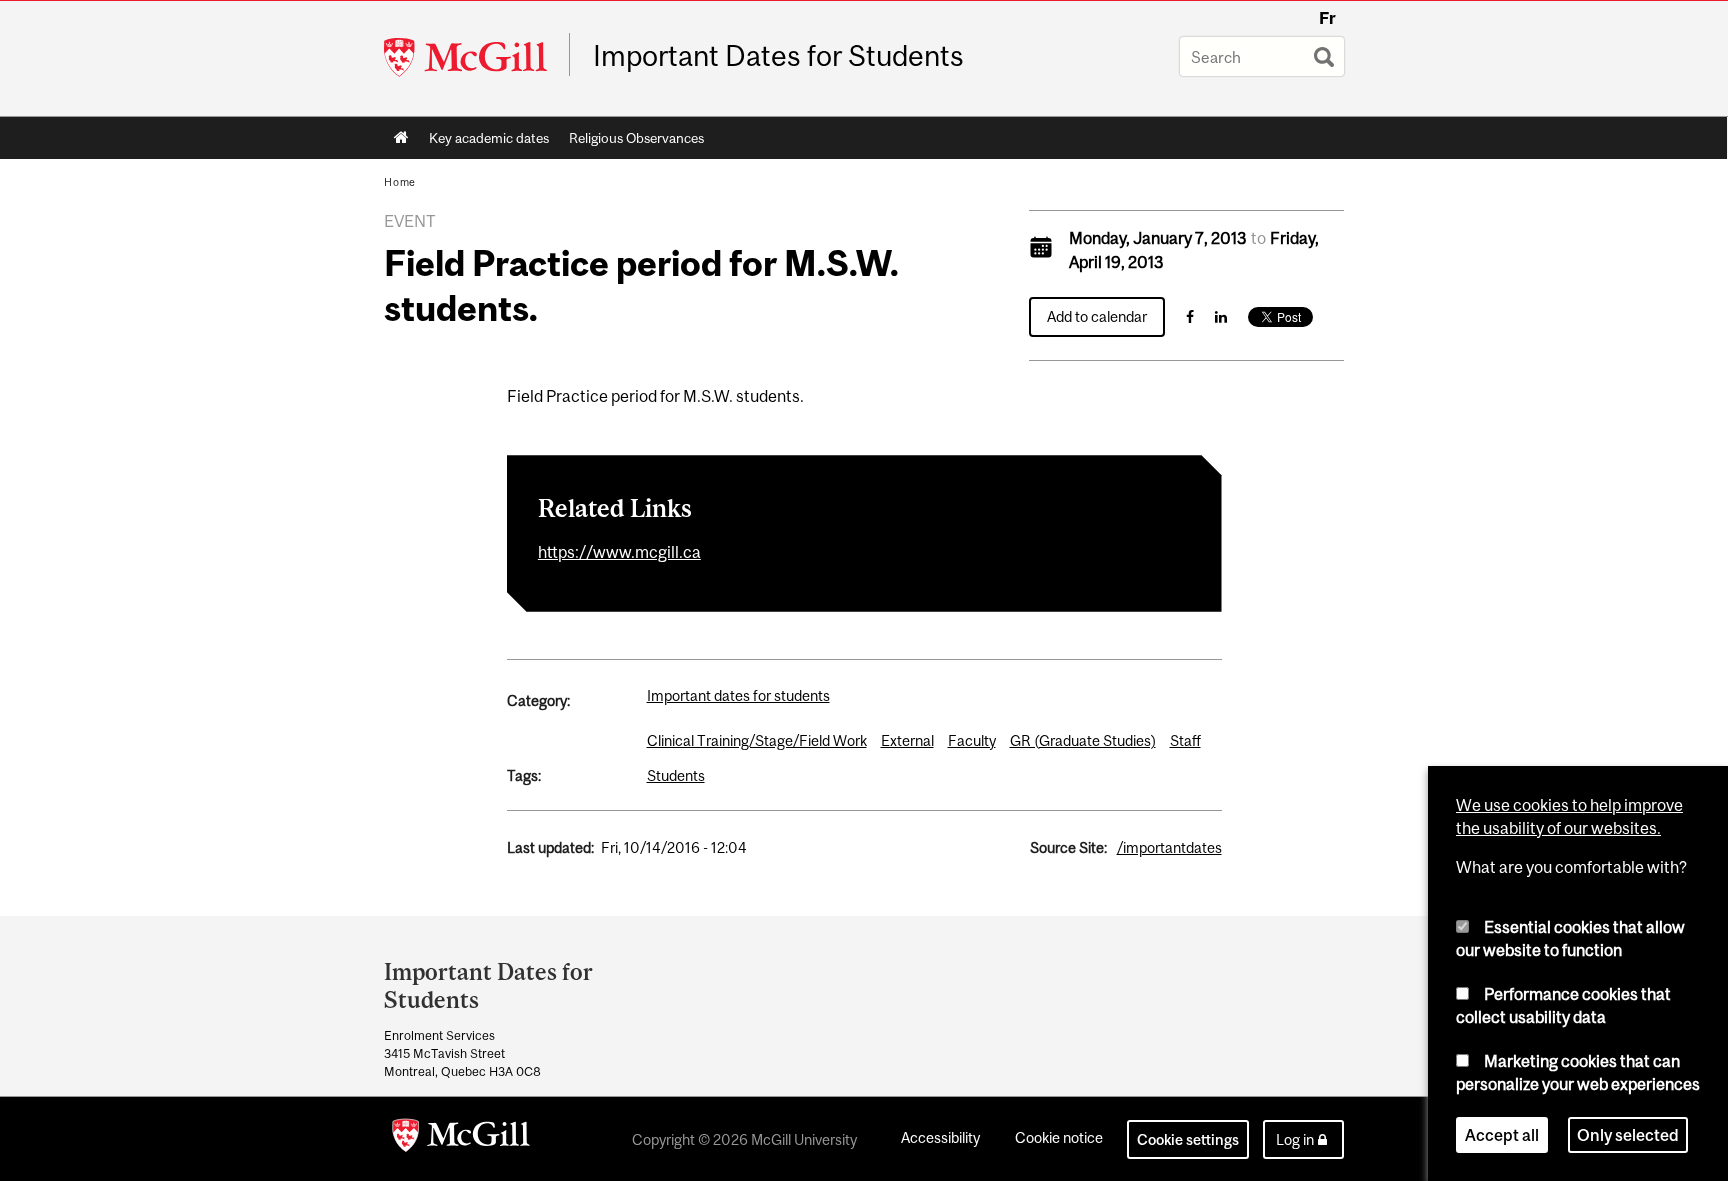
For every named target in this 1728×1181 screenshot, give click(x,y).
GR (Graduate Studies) (1083, 740)
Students (676, 775)
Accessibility (940, 1137)
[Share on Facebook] (1190, 316)
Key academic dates (489, 138)
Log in (1295, 1139)
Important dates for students (738, 695)
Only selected (1628, 1135)
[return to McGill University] (461, 1139)
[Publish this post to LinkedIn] (1221, 316)
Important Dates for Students (778, 56)
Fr (1327, 18)
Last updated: (550, 847)
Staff (1185, 740)
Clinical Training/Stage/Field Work (757, 740)
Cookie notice (1059, 1137)
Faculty (972, 740)
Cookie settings (1188, 1139)
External (907, 740)
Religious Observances (636, 138)
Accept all (1502, 1135)
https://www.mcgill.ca (619, 552)
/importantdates (1169, 847)
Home (401, 138)
